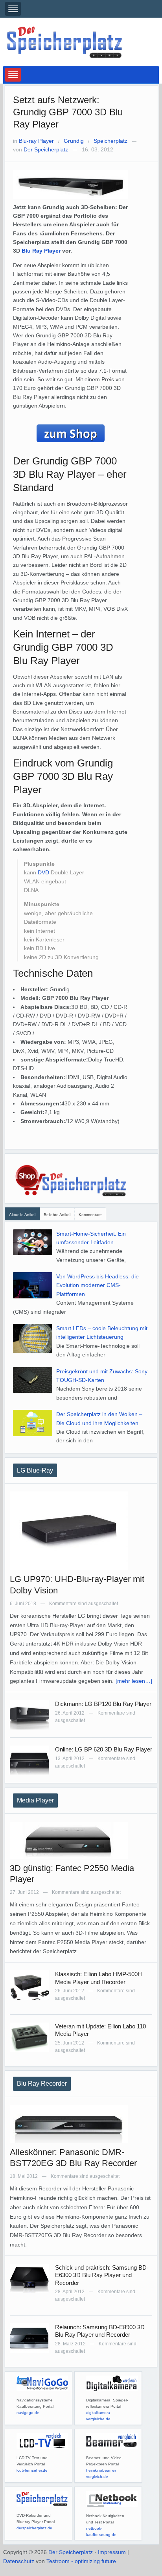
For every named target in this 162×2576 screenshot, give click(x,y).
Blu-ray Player (36, 141)
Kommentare (90, 1215)
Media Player (35, 1800)
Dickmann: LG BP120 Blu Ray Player (103, 1704)
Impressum (112, 2552)
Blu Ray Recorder (42, 2084)
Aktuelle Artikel (22, 1215)
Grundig (74, 141)
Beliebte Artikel (57, 1215)
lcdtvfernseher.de (32, 2470)
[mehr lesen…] (134, 1681)
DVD (43, 872)
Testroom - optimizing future (81, 2561)
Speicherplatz (110, 141)
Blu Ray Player (41, 251)
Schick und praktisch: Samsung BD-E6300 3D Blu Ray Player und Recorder (102, 2275)
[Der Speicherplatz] (65, 42)
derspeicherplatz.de (34, 2528)
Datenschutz (19, 2561)
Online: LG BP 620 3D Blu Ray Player (104, 1749)
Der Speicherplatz (46, 149)
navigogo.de (28, 2413)
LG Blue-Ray (35, 1470)
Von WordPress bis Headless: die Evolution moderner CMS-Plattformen (98, 1285)
